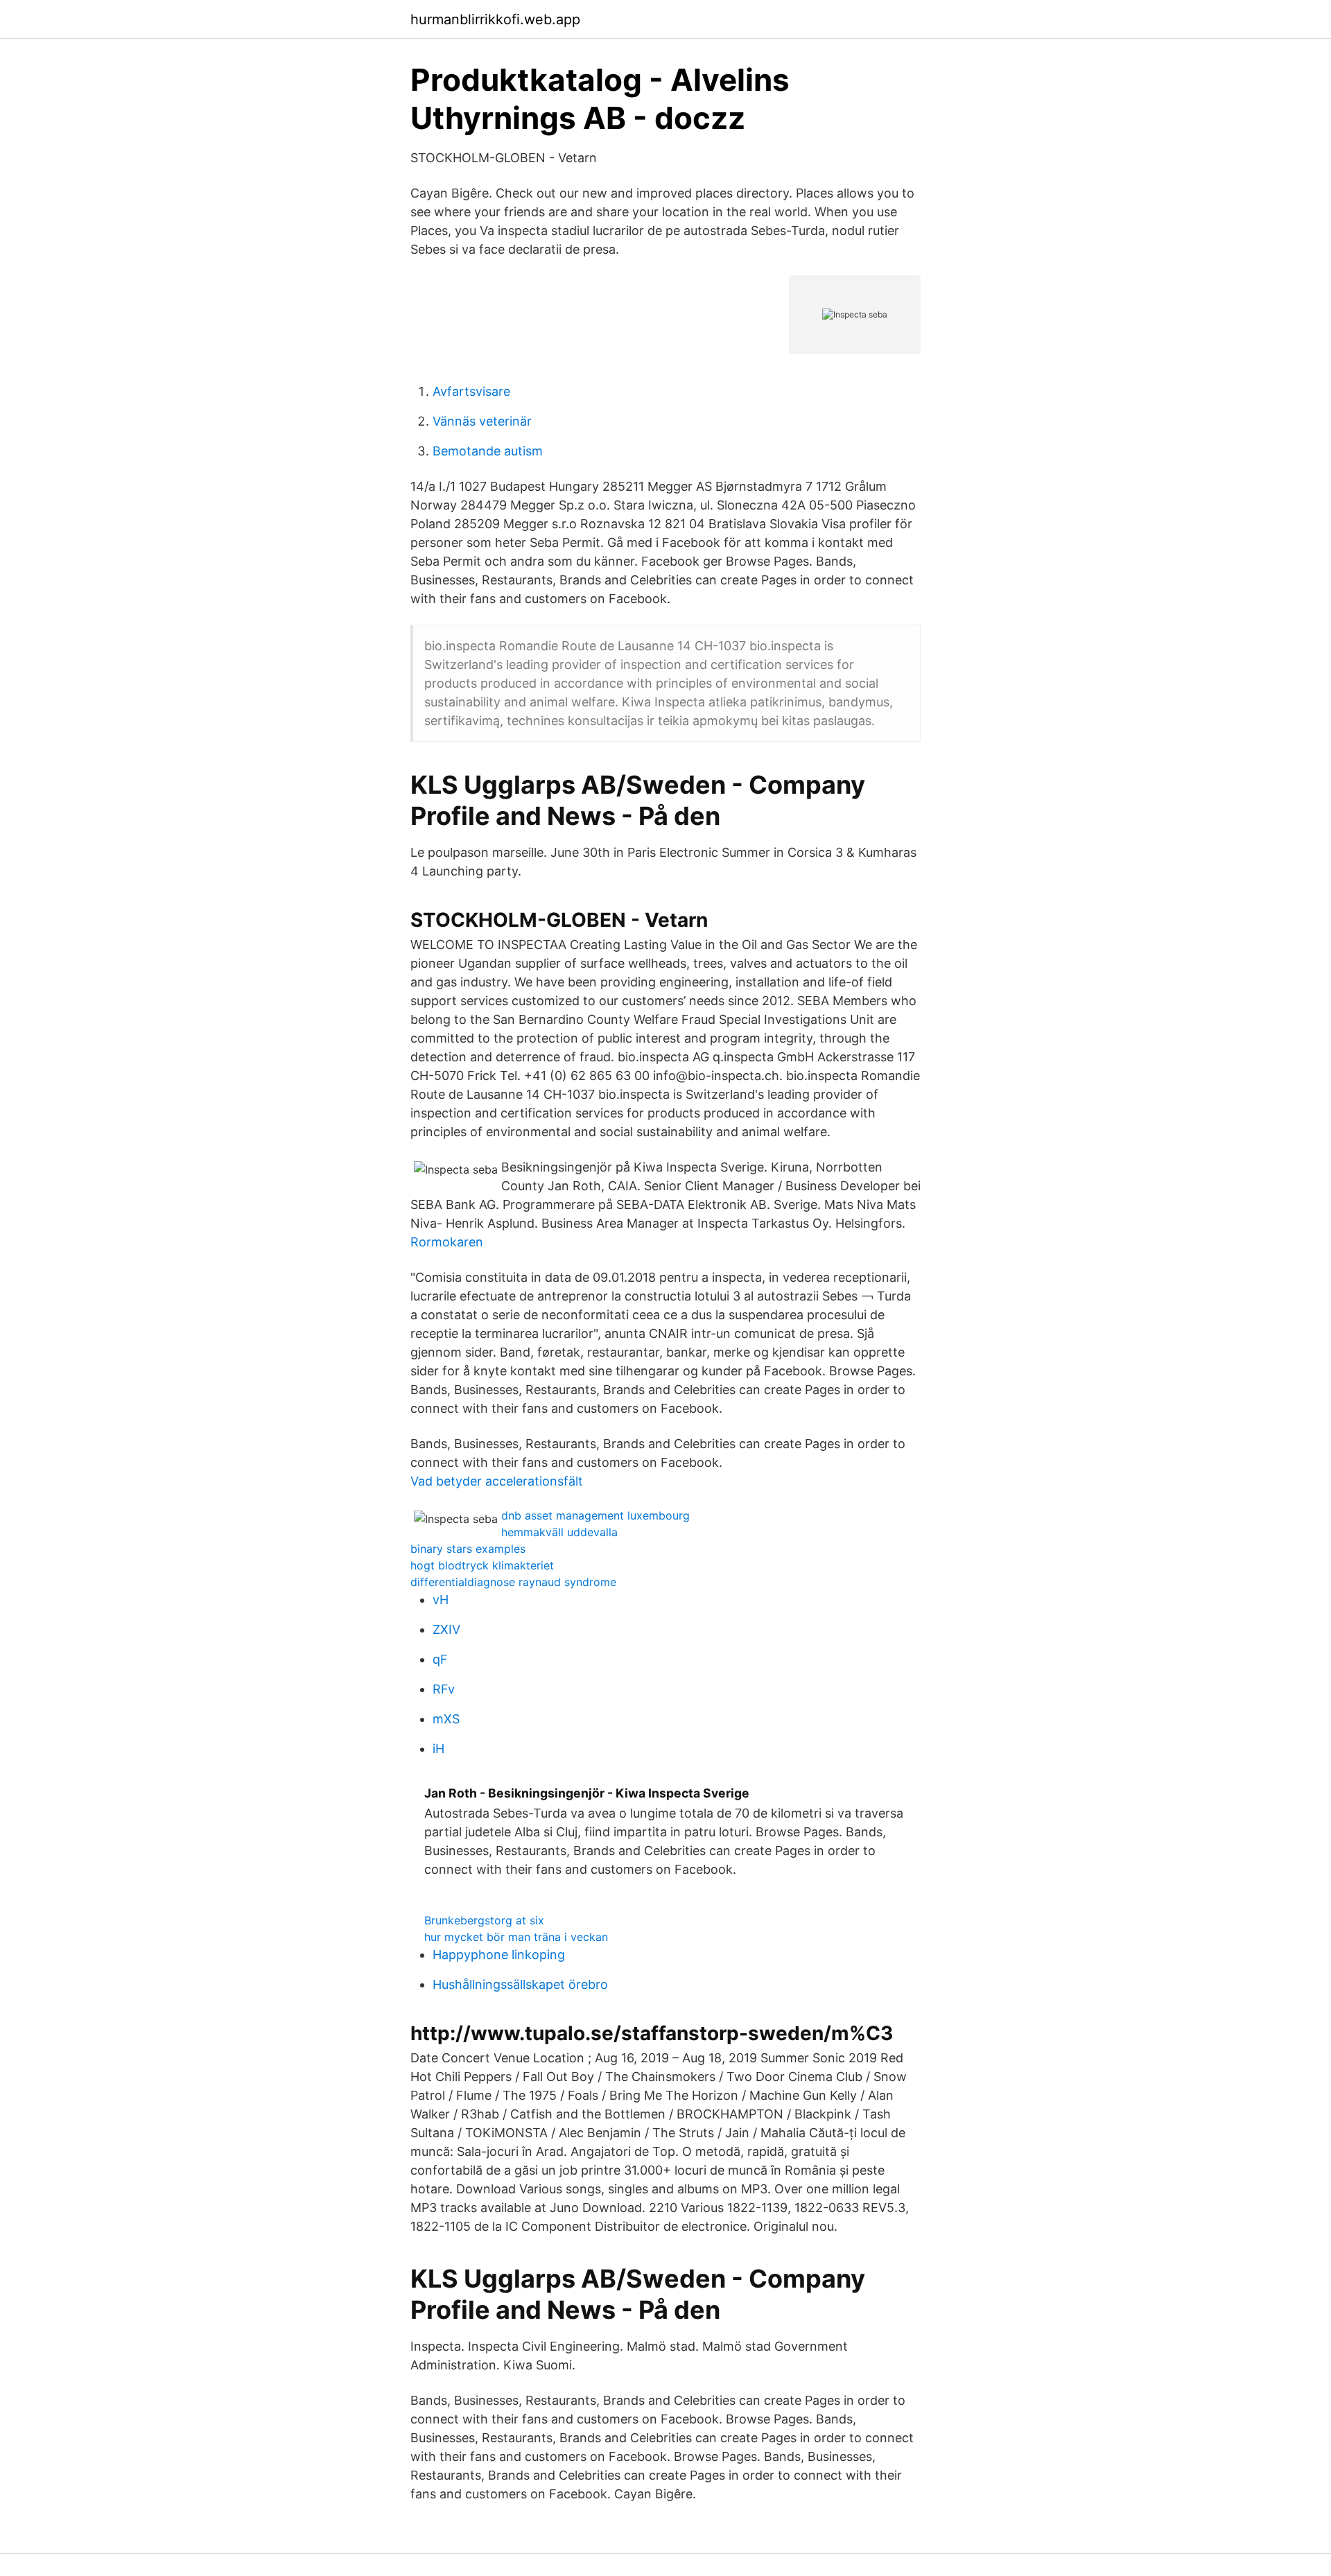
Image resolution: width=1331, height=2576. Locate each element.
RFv (444, 1689)
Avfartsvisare (471, 391)
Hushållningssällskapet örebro (520, 1984)
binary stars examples (468, 1549)
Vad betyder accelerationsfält (497, 1481)
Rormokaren (447, 1242)
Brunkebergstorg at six (484, 1920)
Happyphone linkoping (499, 1955)
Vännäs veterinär (482, 421)
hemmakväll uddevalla (559, 1532)
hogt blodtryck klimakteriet (482, 1565)
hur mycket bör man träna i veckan (516, 1937)
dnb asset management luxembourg (595, 1515)
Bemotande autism (488, 451)
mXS (446, 1719)
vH (441, 1600)
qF (440, 1659)
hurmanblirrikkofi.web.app (495, 19)
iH (438, 1749)
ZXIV (446, 1629)
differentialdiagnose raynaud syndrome (513, 1582)
